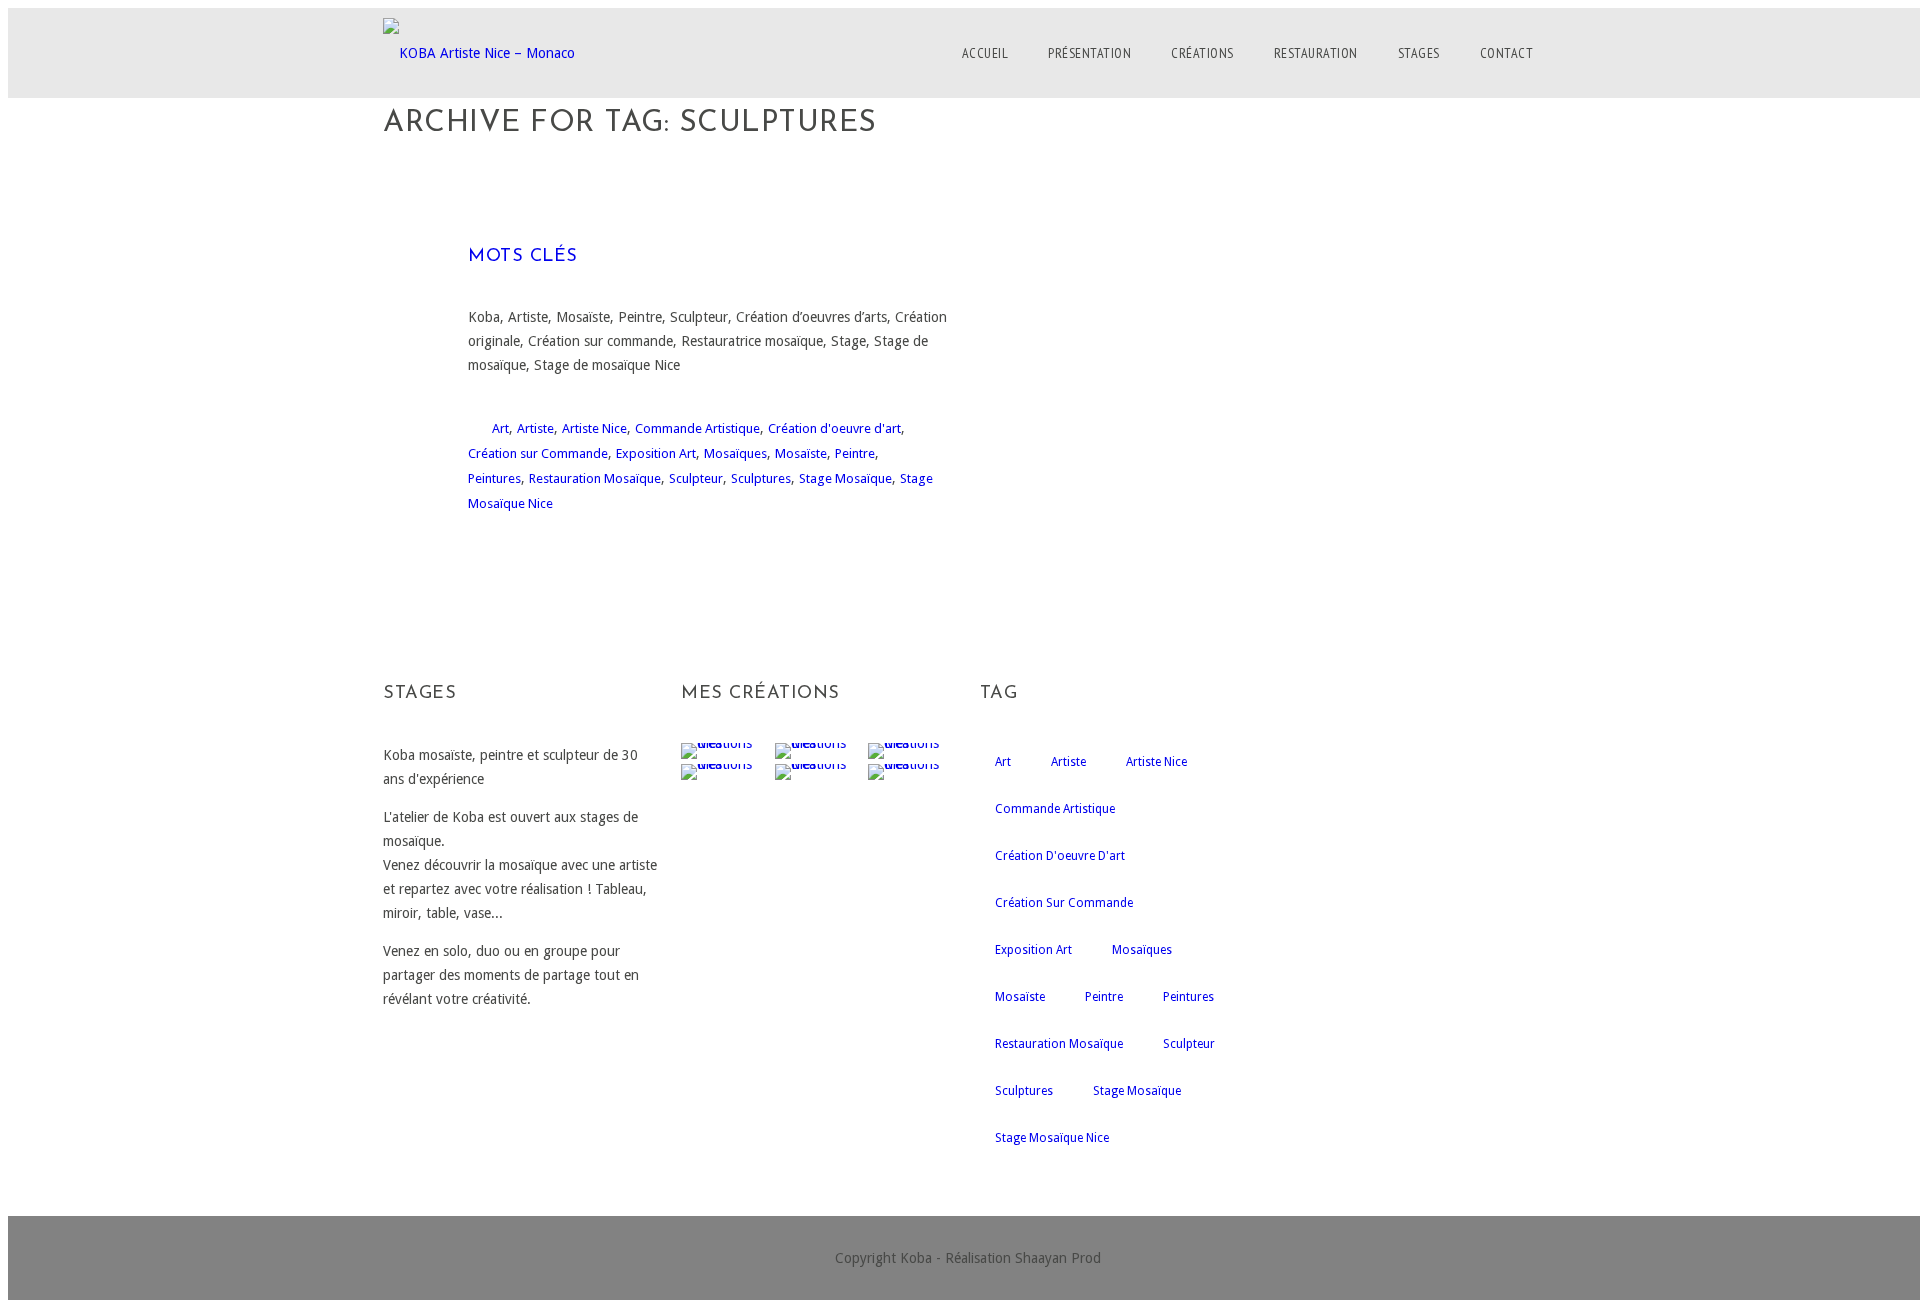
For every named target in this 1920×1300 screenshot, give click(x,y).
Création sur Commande (538, 453)
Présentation (1089, 53)
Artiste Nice (594, 428)
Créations (1202, 53)
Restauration (1316, 53)
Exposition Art (656, 453)
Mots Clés (523, 257)
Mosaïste (801, 453)
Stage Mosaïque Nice (1052, 1138)
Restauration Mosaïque (595, 478)
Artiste (535, 428)
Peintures (494, 478)
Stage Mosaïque (845, 478)
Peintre (855, 453)
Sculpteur (696, 478)
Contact (1507, 53)
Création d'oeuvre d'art (834, 428)
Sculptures (761, 478)
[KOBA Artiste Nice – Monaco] (479, 53)
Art (500, 428)
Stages (1419, 53)
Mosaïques (735, 453)
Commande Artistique (697, 428)
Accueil (985, 53)
